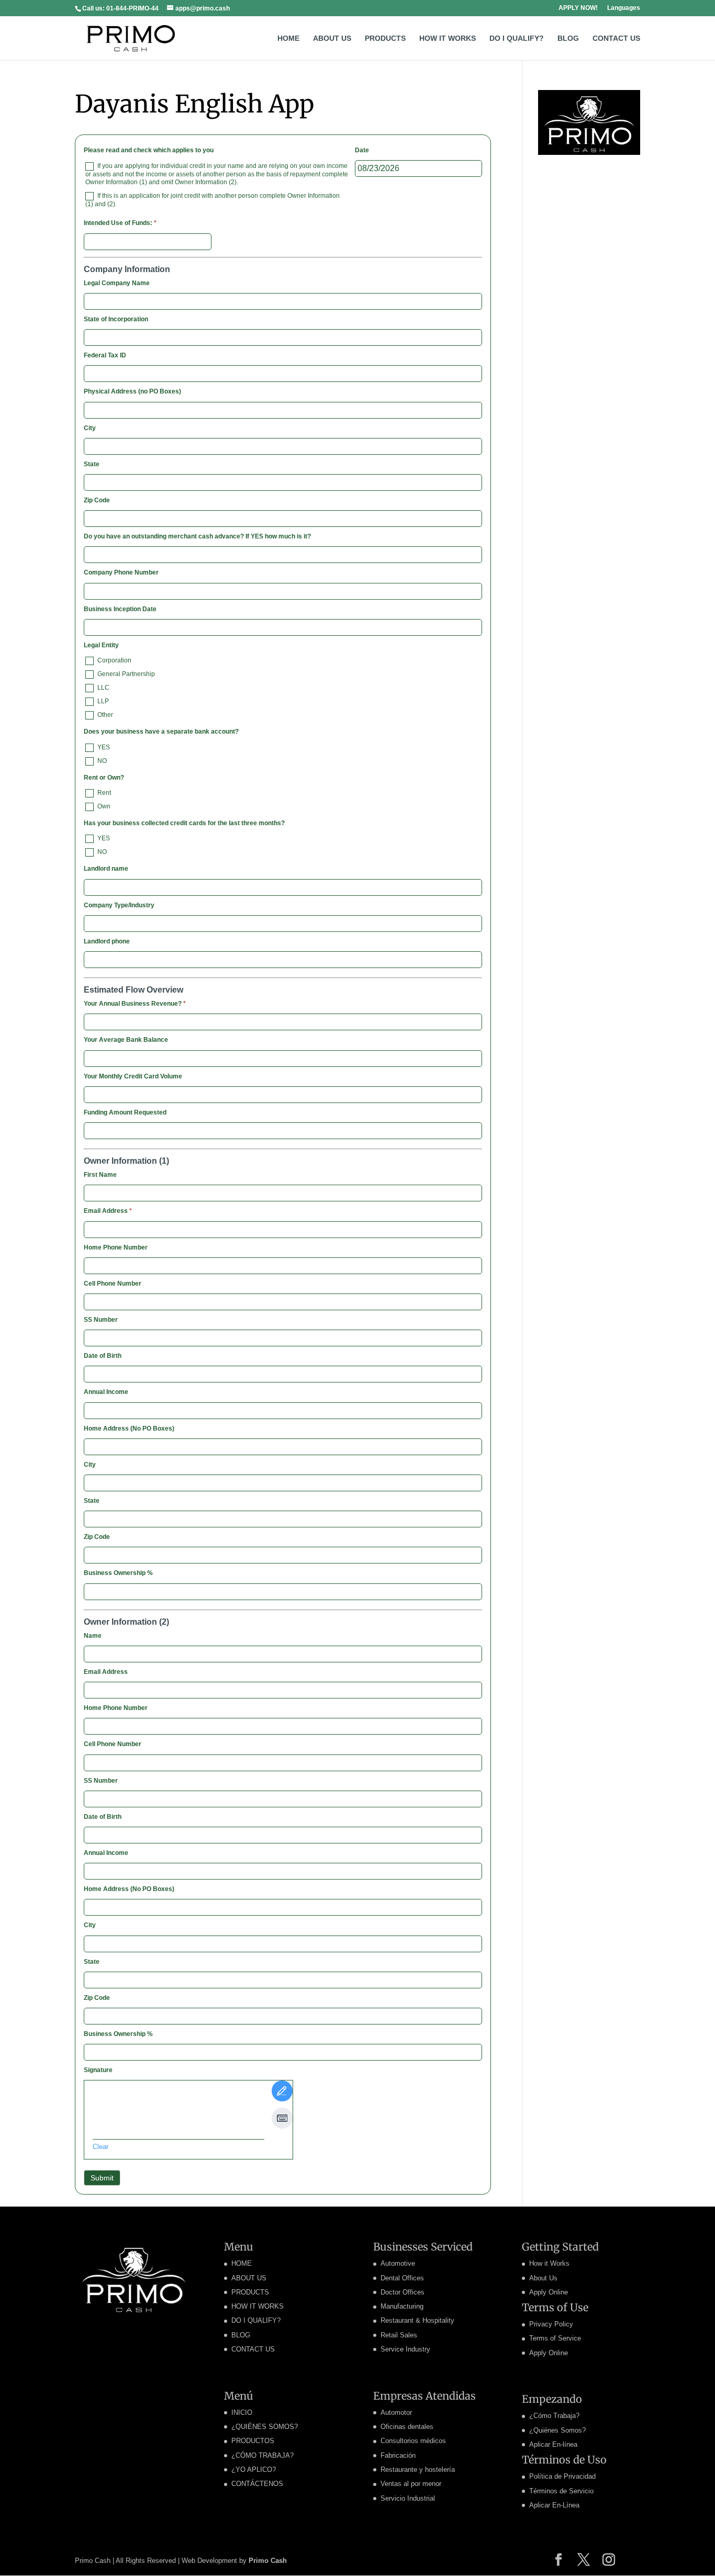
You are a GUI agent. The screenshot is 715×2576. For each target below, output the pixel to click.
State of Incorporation (116, 319)
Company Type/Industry (119, 905)
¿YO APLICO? (254, 2470)
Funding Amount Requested (125, 1112)
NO (101, 761)
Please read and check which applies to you (149, 150)
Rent (103, 793)
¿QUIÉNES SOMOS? (265, 2427)
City (90, 428)
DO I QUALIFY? (517, 38)
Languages (624, 8)
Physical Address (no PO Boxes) (132, 391)
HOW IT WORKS (448, 38)
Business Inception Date (120, 609)
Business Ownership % (118, 1573)
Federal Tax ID (105, 355)
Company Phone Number (121, 572)
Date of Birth (103, 1356)
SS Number (101, 1320)
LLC (103, 688)
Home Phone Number (116, 1247)
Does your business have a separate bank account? (161, 732)
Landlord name (106, 869)
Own (103, 806)
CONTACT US (616, 38)
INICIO (242, 2412)
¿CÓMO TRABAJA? (262, 2455)
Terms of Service (555, 2338)
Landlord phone (107, 941)
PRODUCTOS (253, 2441)
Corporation (114, 660)
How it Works (549, 2263)
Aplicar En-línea (553, 2444)
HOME (288, 38)
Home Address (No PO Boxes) (129, 1428)
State (92, 464)
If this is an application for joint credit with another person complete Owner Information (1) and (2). (213, 200)
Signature (98, 2070)
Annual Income (106, 1392)
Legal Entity (101, 645)
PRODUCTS (385, 38)
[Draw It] (282, 2091)
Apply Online (549, 2292)
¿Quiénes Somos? (557, 2430)
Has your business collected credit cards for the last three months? (184, 823)
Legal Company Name (117, 283)
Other (104, 715)
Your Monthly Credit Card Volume (133, 1076)
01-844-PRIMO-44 (132, 8)
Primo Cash (268, 2561)
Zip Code (97, 500)
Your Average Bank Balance (126, 1040)
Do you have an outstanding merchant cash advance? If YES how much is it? (197, 536)
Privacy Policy (551, 2324)
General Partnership (125, 674)
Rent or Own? (104, 778)
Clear (100, 2147)
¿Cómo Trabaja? (554, 2416)
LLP (102, 701)
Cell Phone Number (113, 1284)
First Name (100, 1175)
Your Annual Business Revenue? (135, 1004)
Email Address (108, 1211)
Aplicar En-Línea (554, 2505)
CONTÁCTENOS (257, 2484)
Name (93, 1636)
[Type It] (282, 2118)
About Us (543, 2278)
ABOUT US (332, 38)
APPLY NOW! (578, 8)
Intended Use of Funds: (120, 223)
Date (362, 150)
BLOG (568, 38)
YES (103, 747)
